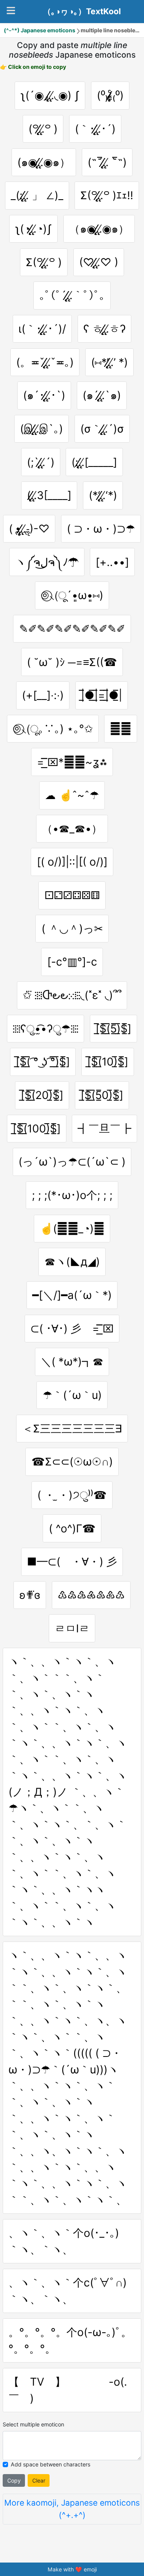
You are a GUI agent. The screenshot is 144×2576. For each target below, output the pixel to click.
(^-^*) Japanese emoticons (40, 30)
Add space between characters (50, 2464)
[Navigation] (11, 11)
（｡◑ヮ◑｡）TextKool (82, 12)
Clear (39, 2480)
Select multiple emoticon (33, 2424)
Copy (14, 2480)
